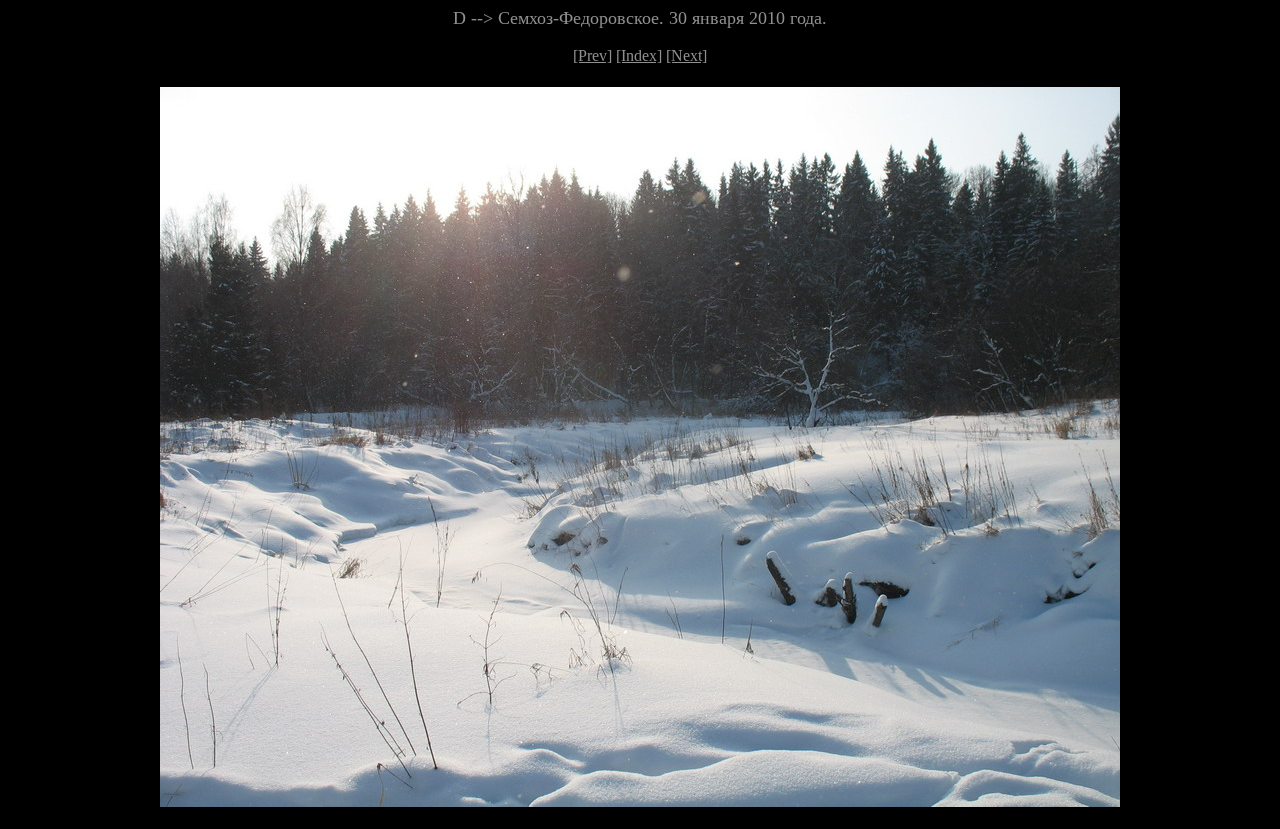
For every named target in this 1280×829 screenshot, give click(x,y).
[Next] (686, 55)
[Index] (639, 55)
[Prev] (592, 55)
